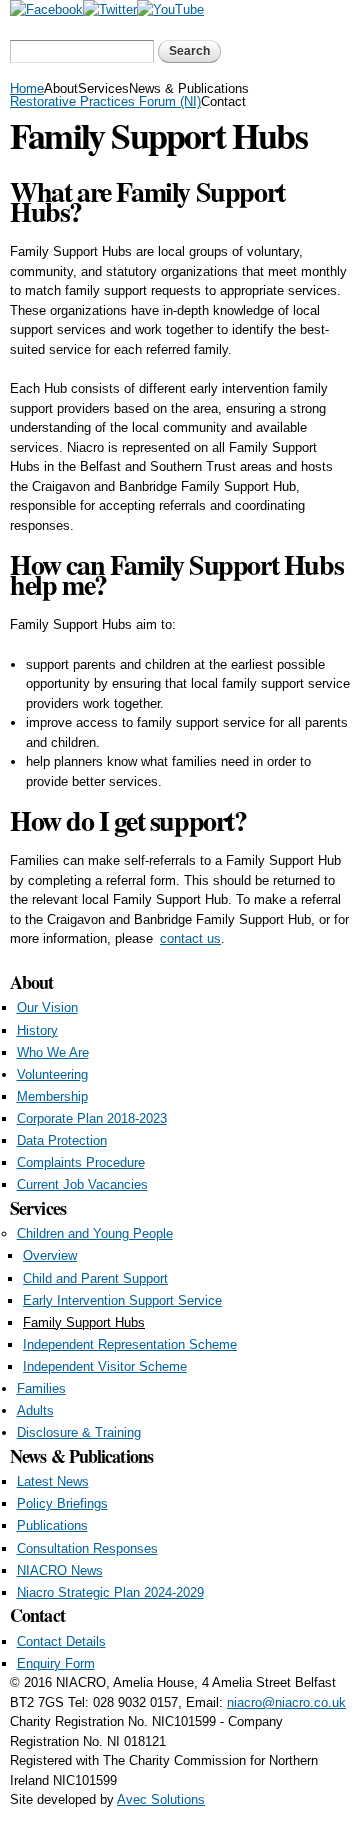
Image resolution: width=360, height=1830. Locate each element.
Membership (52, 1096)
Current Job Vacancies (82, 1184)
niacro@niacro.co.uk (286, 1702)
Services (103, 88)
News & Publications (189, 88)
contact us (190, 938)
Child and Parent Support (95, 1278)
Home (27, 88)
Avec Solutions (161, 1799)
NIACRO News (60, 1570)
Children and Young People (95, 1233)
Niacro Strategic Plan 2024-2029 (110, 1592)
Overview (50, 1255)
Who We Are (53, 1052)
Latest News (53, 1481)
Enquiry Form (56, 1663)
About (61, 88)
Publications (52, 1525)
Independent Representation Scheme (130, 1344)
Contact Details (61, 1641)
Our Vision (47, 1007)
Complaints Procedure (81, 1162)
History (37, 1030)
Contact (223, 101)
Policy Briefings (62, 1503)
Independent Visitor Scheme (105, 1366)
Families (41, 1388)
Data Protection (62, 1140)
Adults (35, 1410)
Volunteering (52, 1074)
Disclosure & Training (79, 1432)
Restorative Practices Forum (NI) (105, 101)
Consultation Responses (87, 1548)
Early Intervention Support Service (122, 1300)
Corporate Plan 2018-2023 (92, 1118)
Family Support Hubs (84, 1322)
